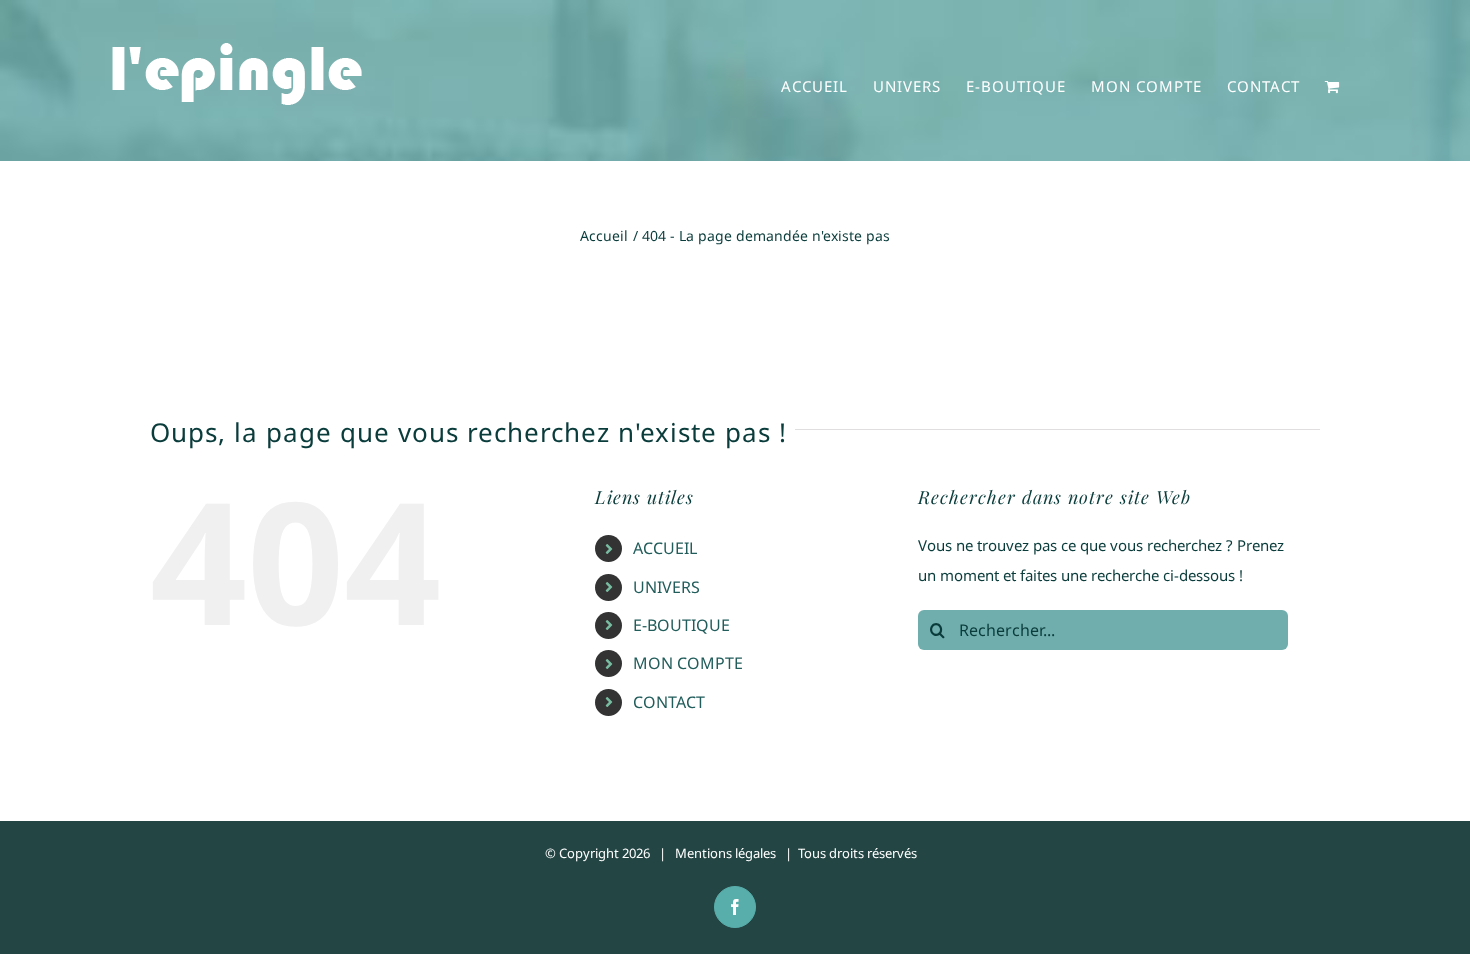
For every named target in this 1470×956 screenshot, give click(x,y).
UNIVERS (666, 587)
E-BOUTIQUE (681, 625)
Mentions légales (725, 853)
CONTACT (669, 702)
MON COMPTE (688, 663)
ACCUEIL (665, 548)
